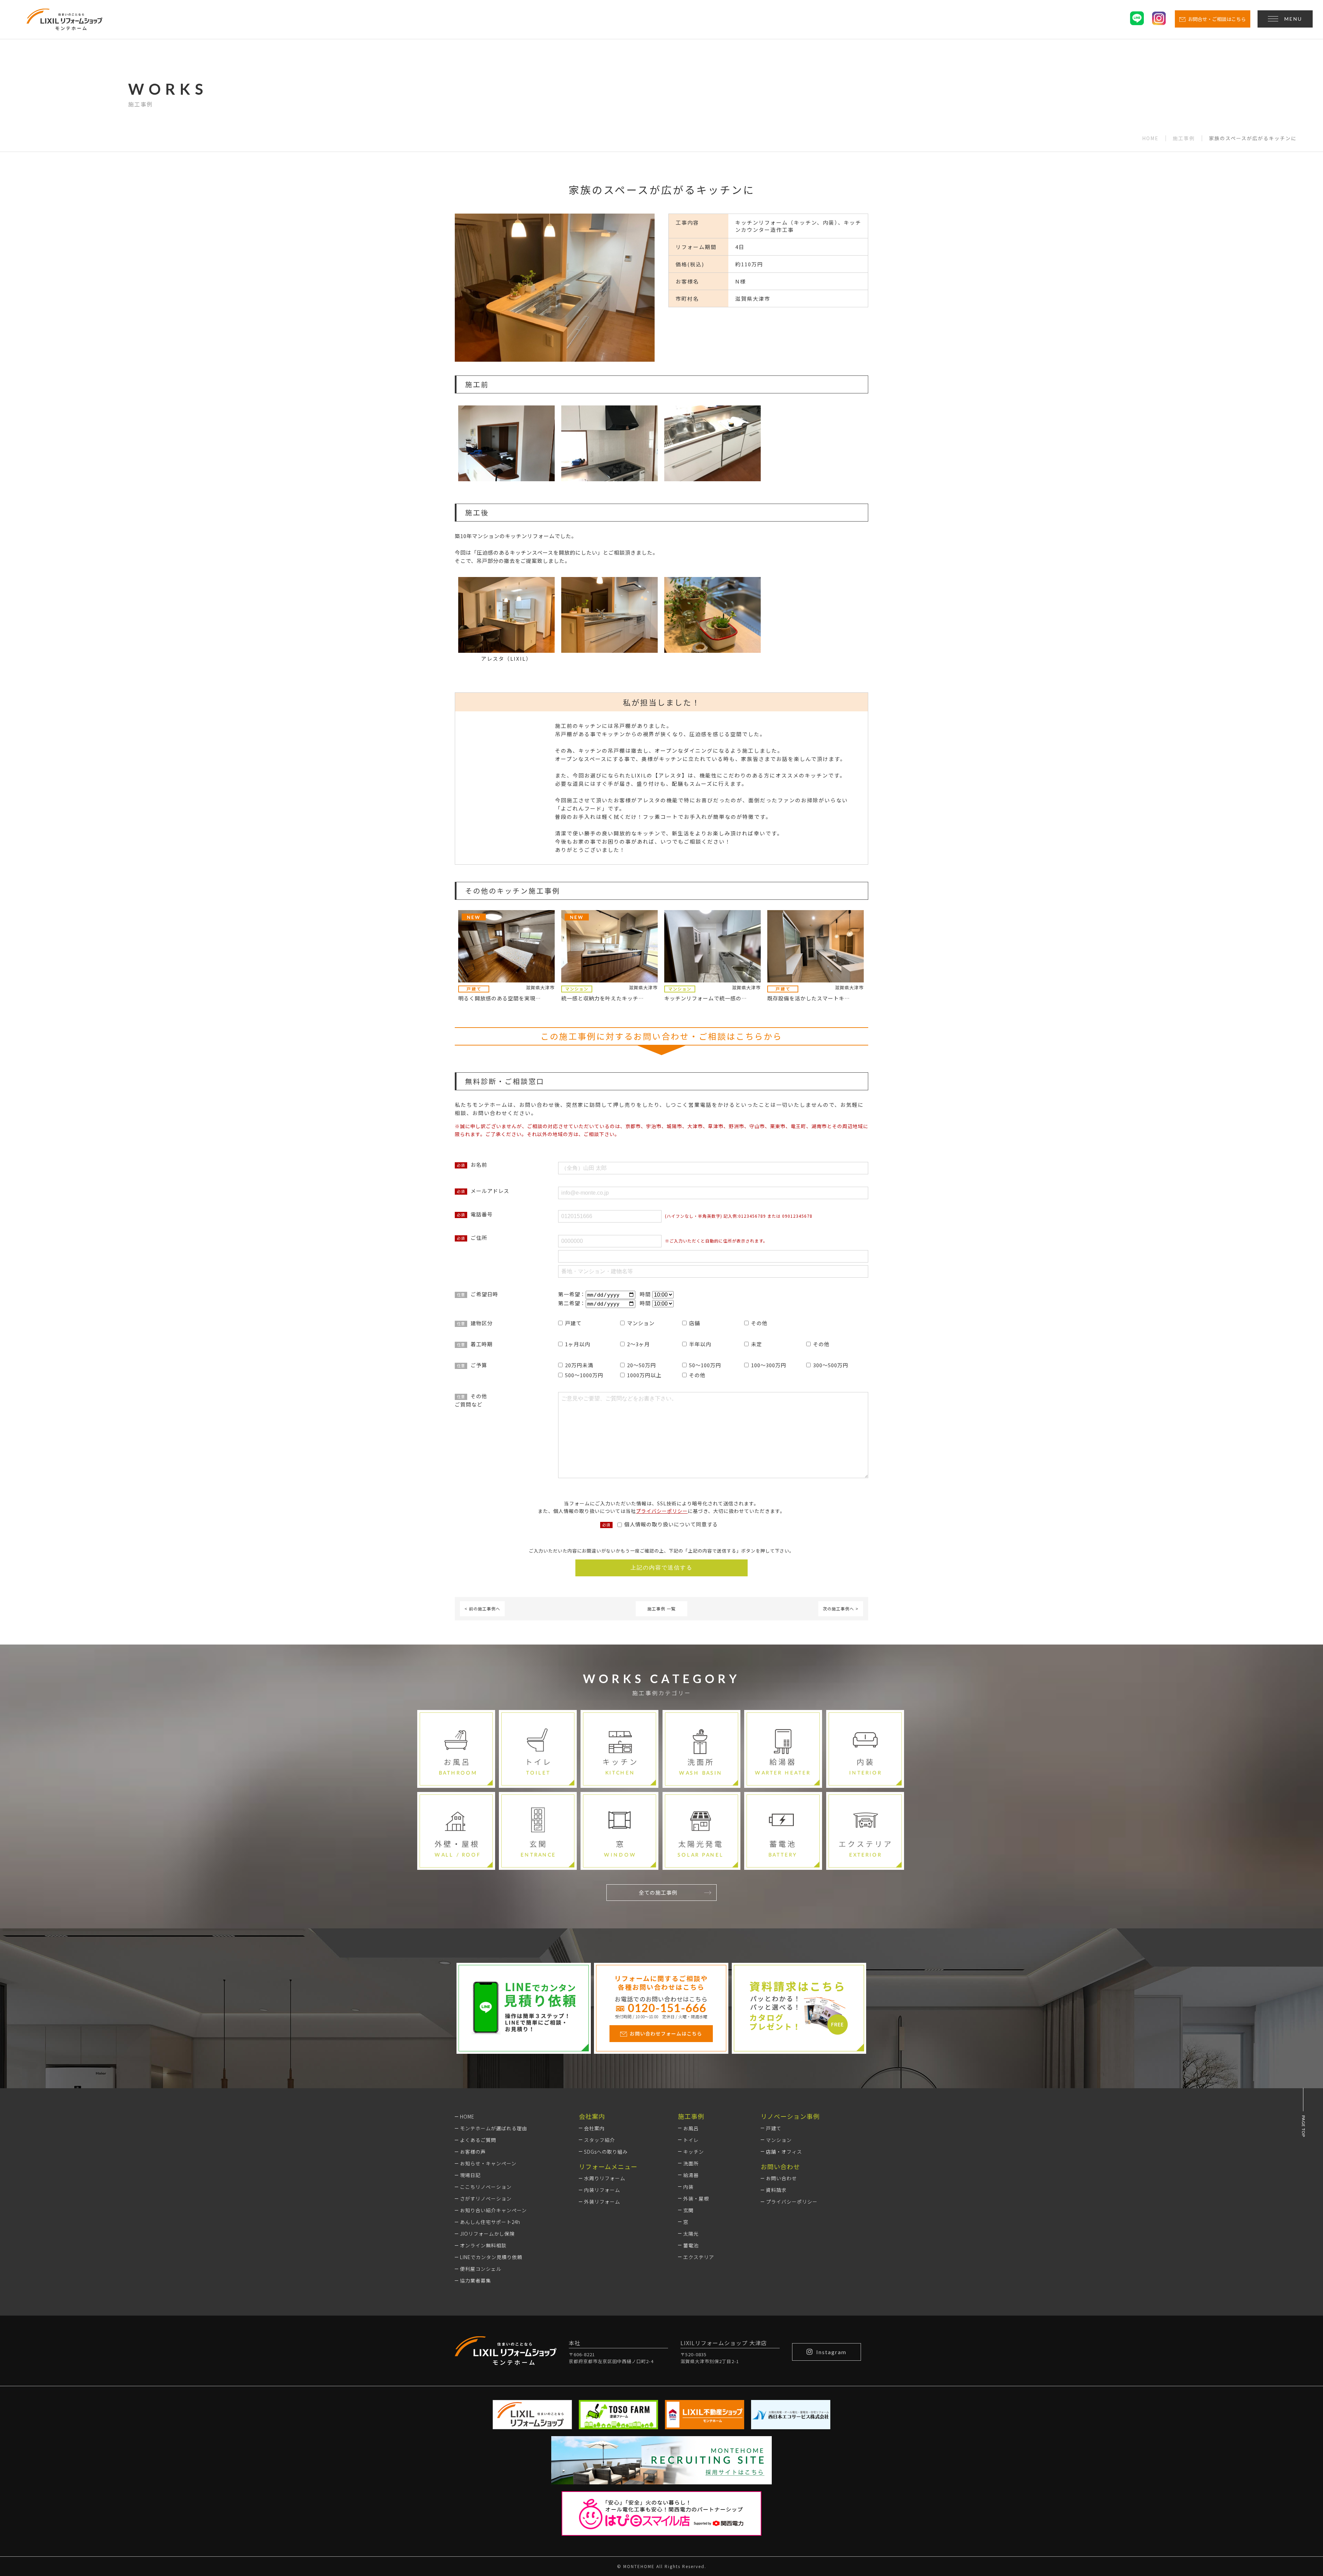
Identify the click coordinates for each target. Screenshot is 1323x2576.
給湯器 (691, 2175)
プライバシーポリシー (662, 1511)
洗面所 (691, 2163)
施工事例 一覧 (661, 1609)
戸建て (774, 2128)
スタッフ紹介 (599, 2140)
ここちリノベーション (486, 2187)
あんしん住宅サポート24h (490, 2222)
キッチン (694, 2152)
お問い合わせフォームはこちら (666, 2033)
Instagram (831, 2352)
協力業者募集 (475, 2280)
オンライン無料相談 (483, 2245)
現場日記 (470, 2175)
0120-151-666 (667, 2008)
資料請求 (776, 2190)
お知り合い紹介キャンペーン (493, 2210)
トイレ (691, 2140)
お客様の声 (473, 2152)
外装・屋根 (696, 2198)
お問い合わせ (781, 2178)
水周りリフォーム (605, 2178)
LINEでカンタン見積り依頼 (491, 2257)
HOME (1150, 138)
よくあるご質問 (478, 2140)
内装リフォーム (602, 2190)
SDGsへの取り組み (606, 2152)
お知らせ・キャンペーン (488, 2163)
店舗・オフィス (784, 2152)
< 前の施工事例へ (482, 1609)
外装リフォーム (602, 2202)
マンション (779, 2140)
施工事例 (1184, 138)
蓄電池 (691, 2245)
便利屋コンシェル (481, 2269)
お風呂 (691, 2128)
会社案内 (594, 2128)
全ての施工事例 (658, 1892)
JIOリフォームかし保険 (487, 2234)
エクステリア (699, 2257)
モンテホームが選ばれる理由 (494, 2128)
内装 (688, 2187)
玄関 (688, 2210)
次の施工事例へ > (841, 1609)
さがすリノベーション (486, 2198)
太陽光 (691, 2234)
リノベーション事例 (790, 2116)
